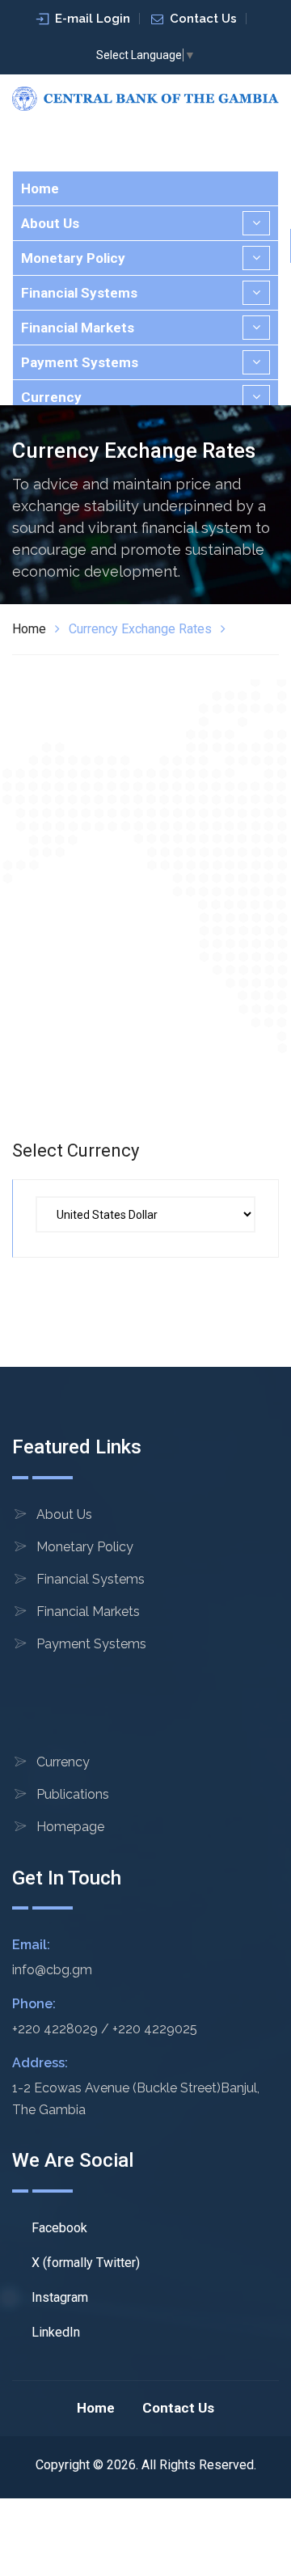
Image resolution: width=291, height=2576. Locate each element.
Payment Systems (80, 362)
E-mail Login (93, 19)
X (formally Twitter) (84, 2263)
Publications (73, 1794)
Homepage (70, 1827)
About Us (50, 223)
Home (40, 188)
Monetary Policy (73, 258)
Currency (51, 397)
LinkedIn (54, 2332)
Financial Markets (78, 328)
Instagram (58, 2297)
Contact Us (203, 19)
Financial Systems (79, 293)
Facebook (58, 2228)
